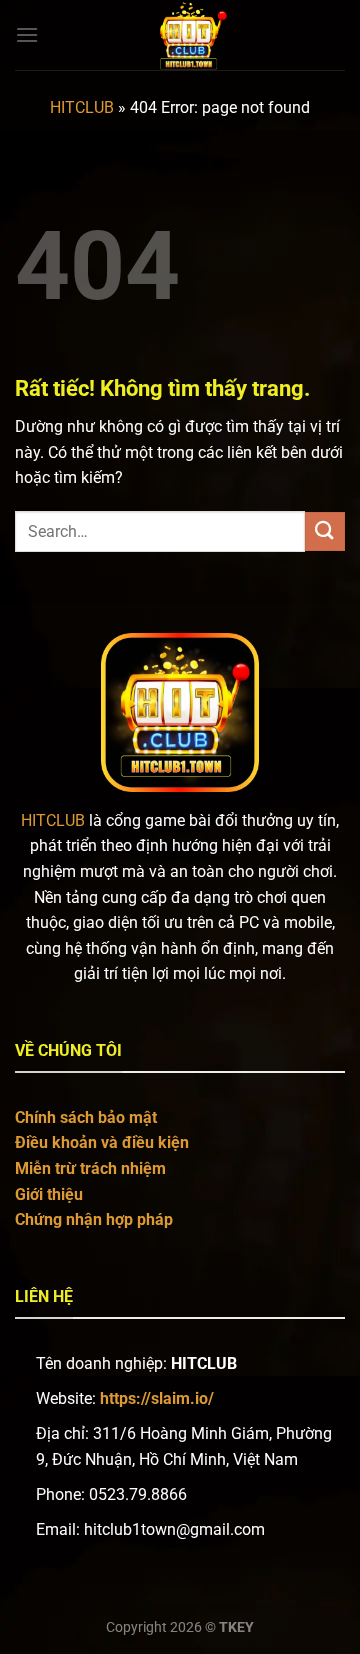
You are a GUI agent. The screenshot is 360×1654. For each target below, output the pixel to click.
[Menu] (27, 34)
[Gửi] (325, 531)
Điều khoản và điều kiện (102, 1142)
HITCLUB (82, 107)
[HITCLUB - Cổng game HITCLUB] (192, 35)
